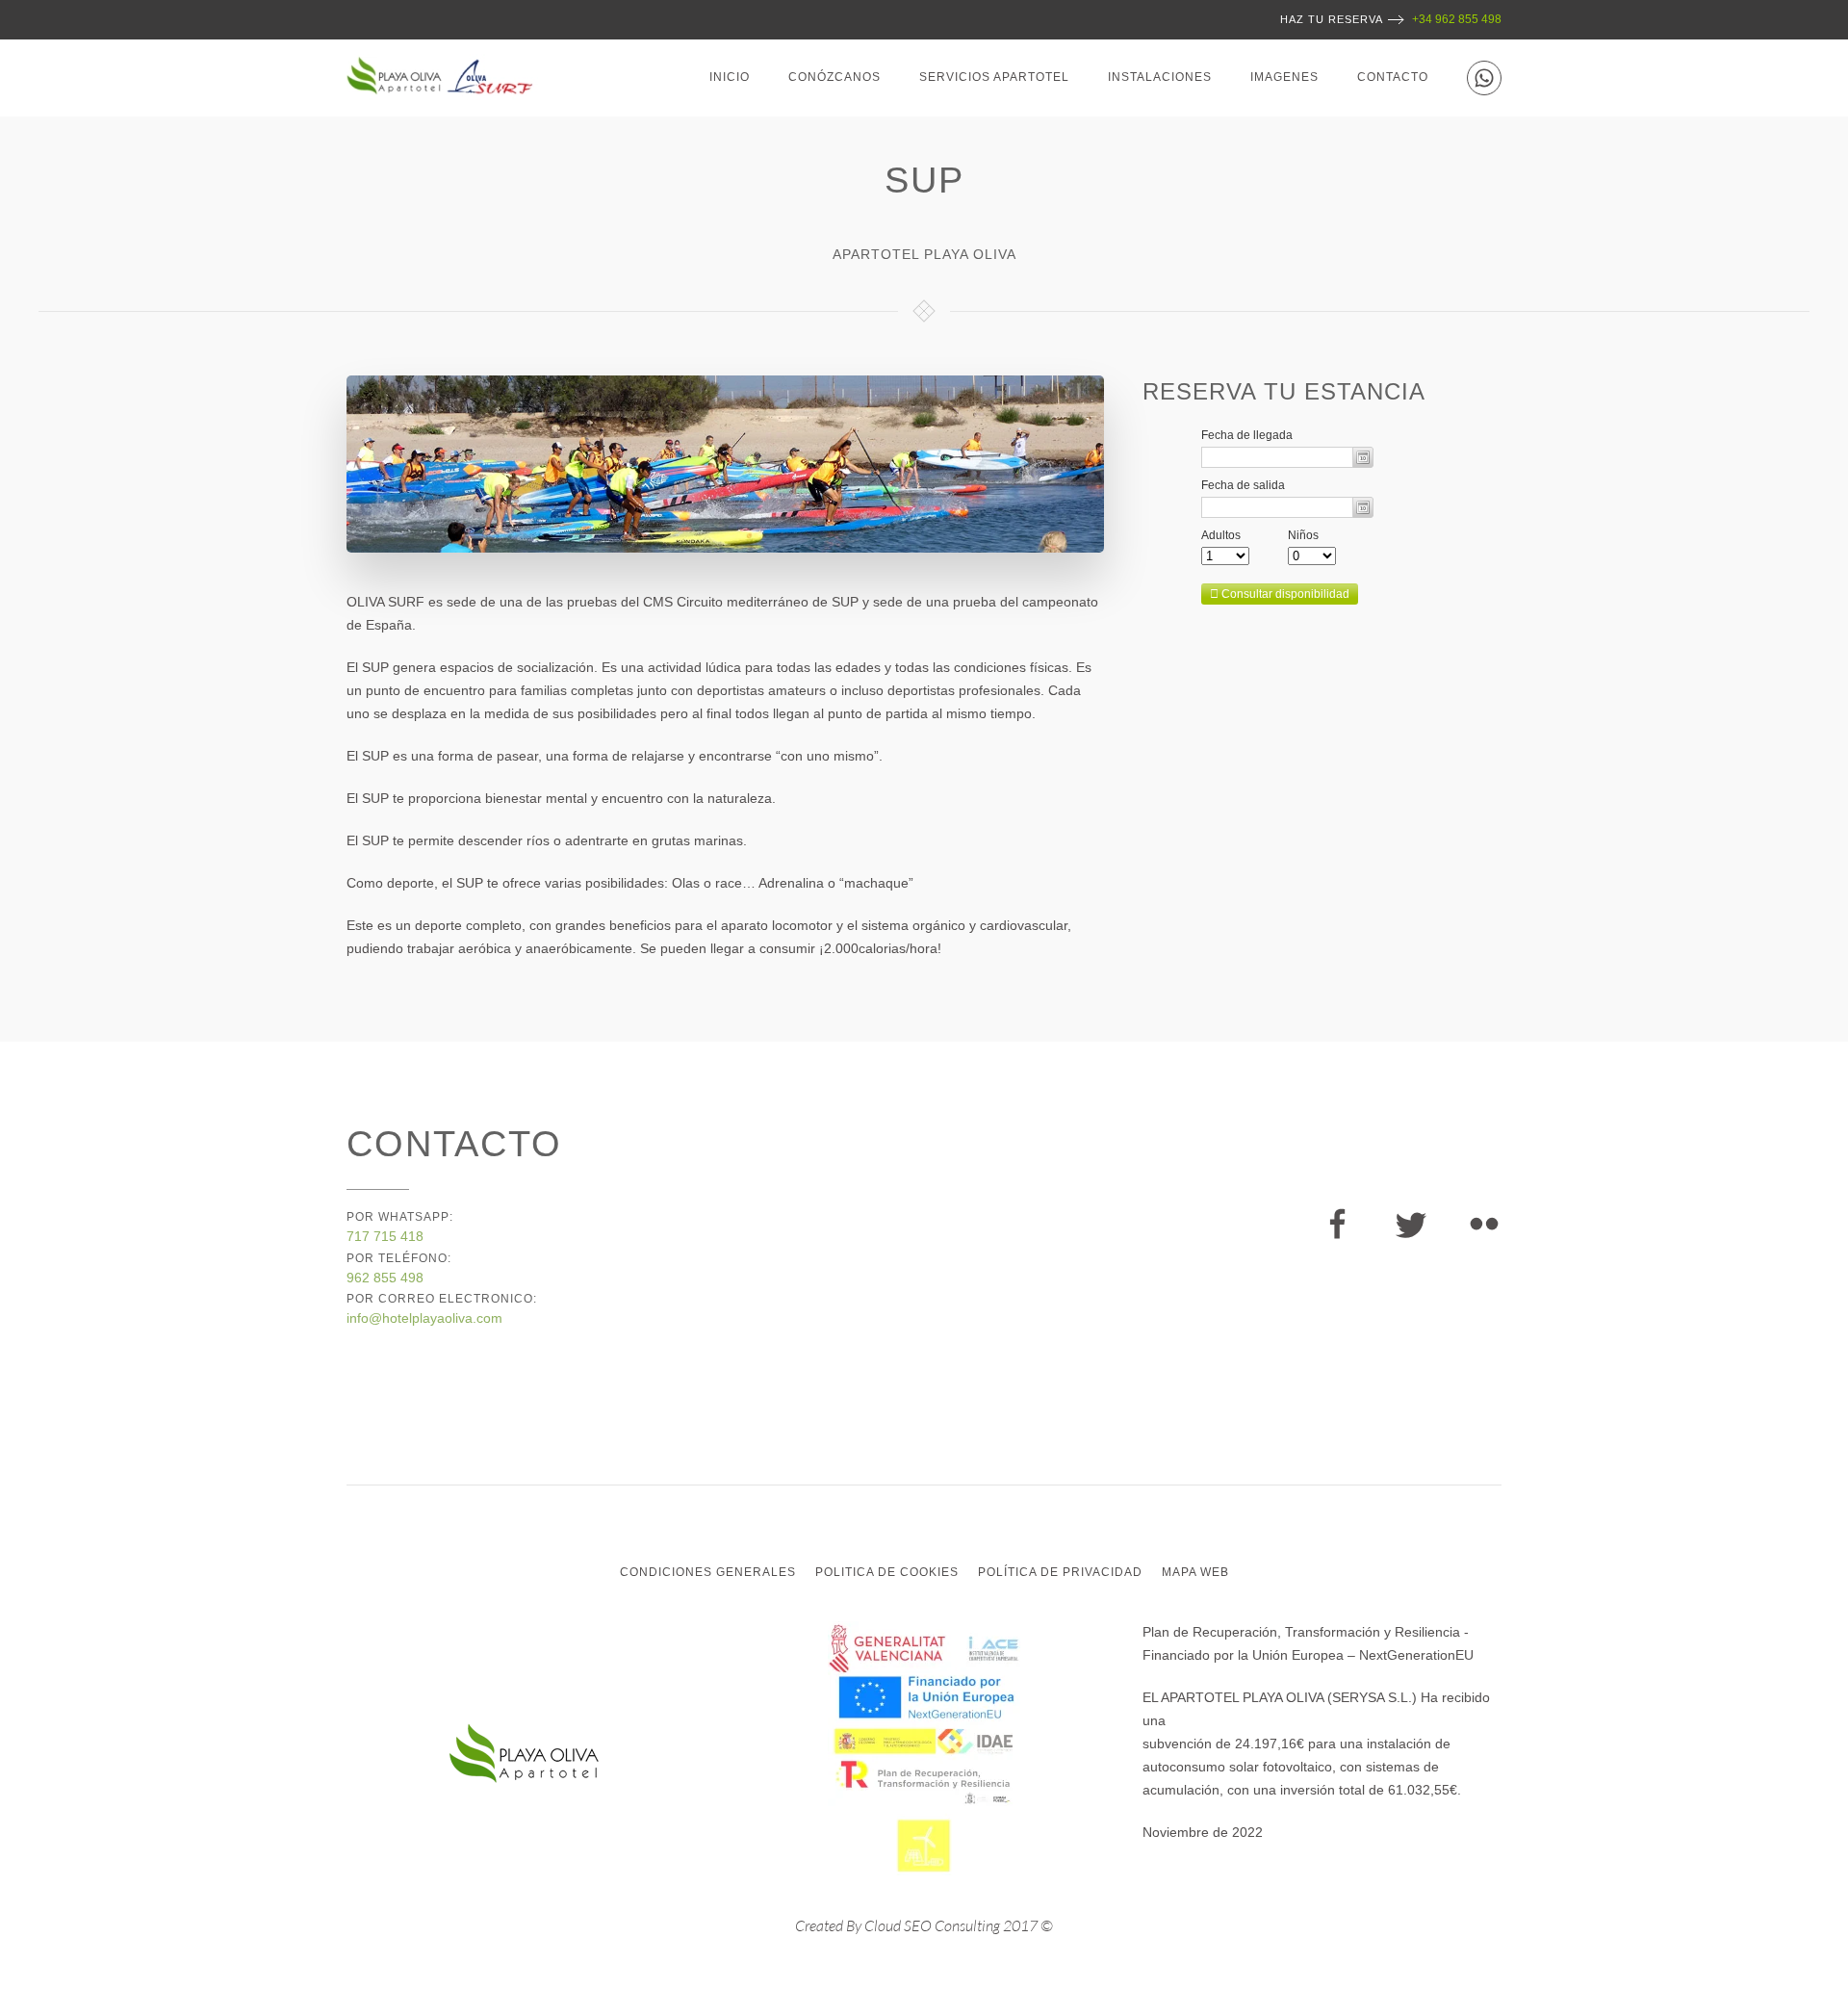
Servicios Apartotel (994, 77)
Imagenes (1284, 77)
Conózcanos (834, 77)
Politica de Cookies (887, 1572)
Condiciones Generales (708, 1572)
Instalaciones (1160, 77)
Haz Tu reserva (1332, 19)
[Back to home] (446, 78)
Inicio (730, 77)
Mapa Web (1195, 1572)
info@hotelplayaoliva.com (424, 1318)
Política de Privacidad (1060, 1572)
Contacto (1393, 77)
